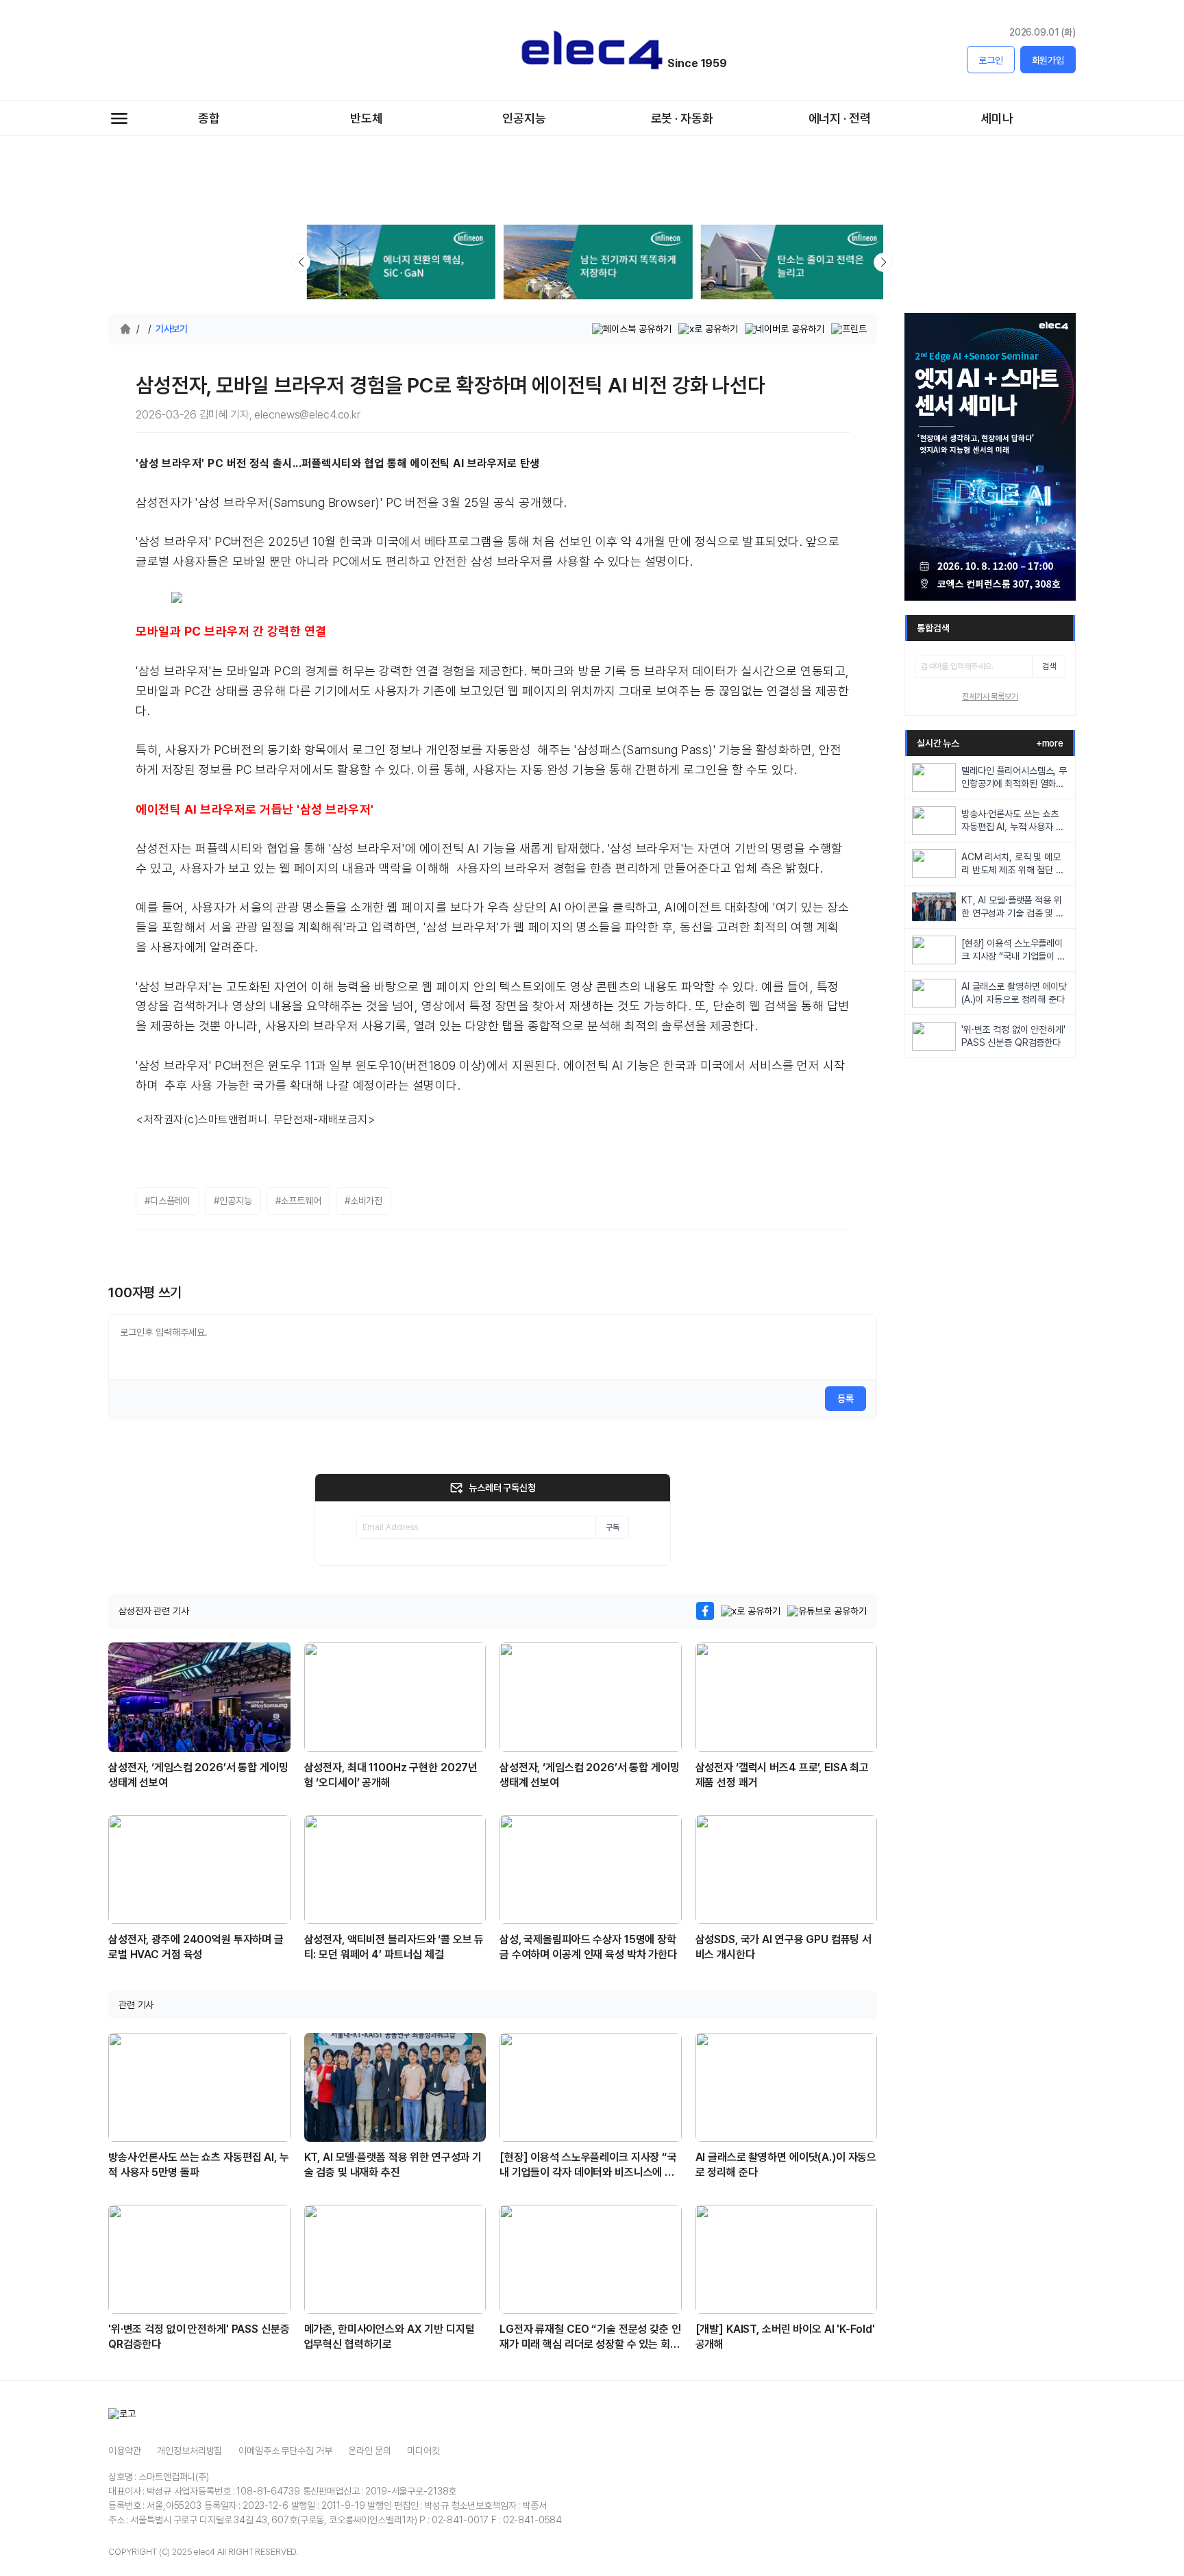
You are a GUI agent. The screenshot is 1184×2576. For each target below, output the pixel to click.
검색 (1049, 666)
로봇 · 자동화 (682, 118)
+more (1050, 743)
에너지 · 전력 (840, 118)
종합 (209, 118)
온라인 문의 (369, 2451)
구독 (613, 1527)
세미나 (997, 118)
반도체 (367, 118)
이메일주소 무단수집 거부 (285, 2451)
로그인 (991, 60)
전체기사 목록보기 (990, 697)
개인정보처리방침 (189, 2451)
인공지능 (524, 118)
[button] (883, 262)
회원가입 (1048, 60)
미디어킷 (423, 2451)
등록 (846, 1399)
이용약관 (124, 2451)
